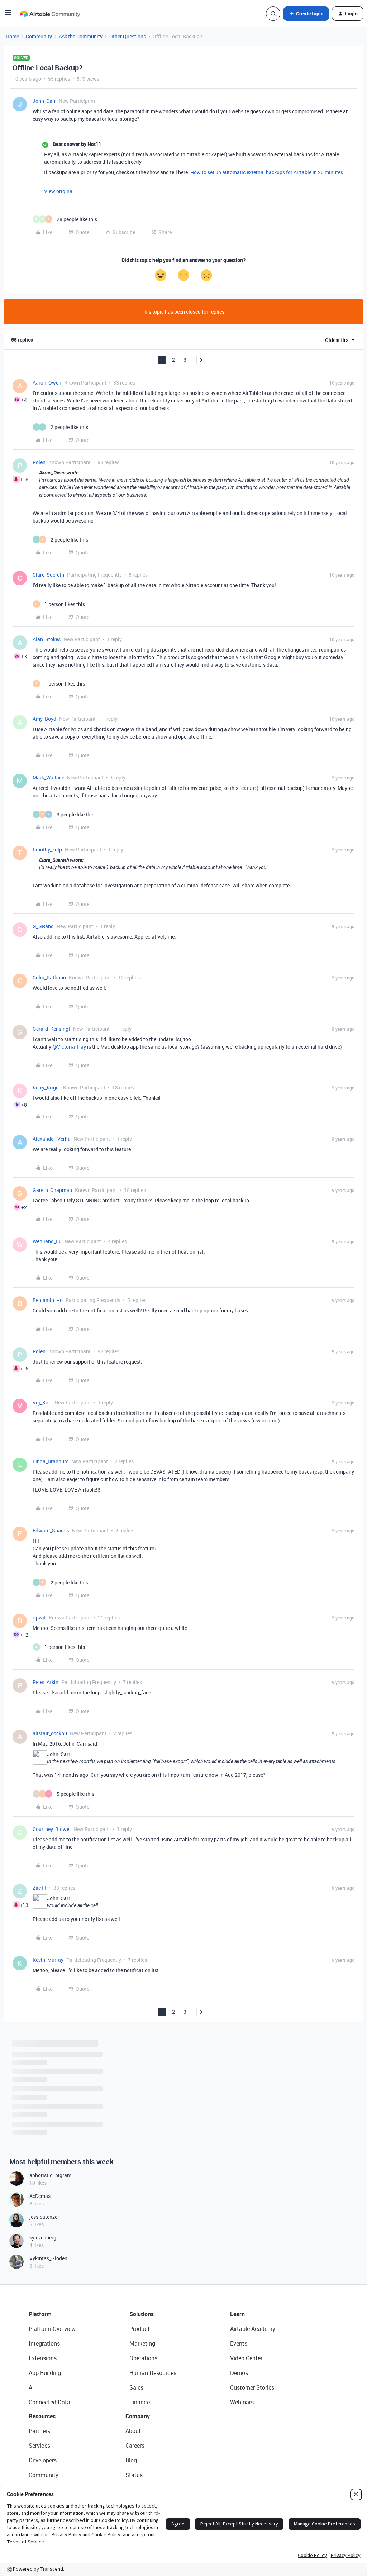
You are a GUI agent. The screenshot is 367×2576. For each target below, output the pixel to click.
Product (140, 2329)
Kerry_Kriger (46, 1087)
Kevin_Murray (48, 1960)
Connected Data (49, 2402)
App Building (45, 2373)
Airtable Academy (253, 2329)
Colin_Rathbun (49, 977)
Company (138, 2416)
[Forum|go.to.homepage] (50, 14)
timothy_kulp (47, 850)
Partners (39, 2431)
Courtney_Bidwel (52, 1829)
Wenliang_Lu (47, 1241)
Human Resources (153, 2373)
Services (39, 2446)
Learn (237, 2314)
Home (12, 36)
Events (239, 2343)
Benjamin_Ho (48, 1300)
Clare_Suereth (48, 575)
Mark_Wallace (48, 777)
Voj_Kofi (42, 1403)
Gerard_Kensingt (51, 1029)
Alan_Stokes (47, 639)
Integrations (44, 2343)
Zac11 (40, 1888)
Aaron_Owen (47, 383)
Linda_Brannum (51, 1461)
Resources (42, 2416)
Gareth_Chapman (52, 1190)
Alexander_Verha (52, 1139)
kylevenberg (43, 2238)
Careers (135, 2446)
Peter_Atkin (46, 1682)
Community (39, 36)
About (133, 2431)
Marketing (142, 2343)
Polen (39, 462)
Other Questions (128, 36)
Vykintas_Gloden (48, 2258)
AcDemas (40, 2196)
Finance (140, 2402)
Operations (143, 2358)
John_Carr (44, 101)
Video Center (246, 2358)
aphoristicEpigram (50, 2175)
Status (134, 2475)
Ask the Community (81, 36)
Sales (136, 2387)
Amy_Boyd (44, 719)
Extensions (43, 2358)
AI (31, 2387)
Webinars (242, 2402)
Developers (43, 2460)
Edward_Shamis (51, 1530)
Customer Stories (252, 2387)
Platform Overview (52, 2329)
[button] (8, 15)
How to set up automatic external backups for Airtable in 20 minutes (267, 172)
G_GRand (43, 926)
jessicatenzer (44, 2217)
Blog (131, 2460)
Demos (239, 2373)
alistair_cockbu (50, 1733)
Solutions (142, 2314)
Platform (40, 2314)
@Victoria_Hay (69, 1047)
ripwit (39, 1618)
